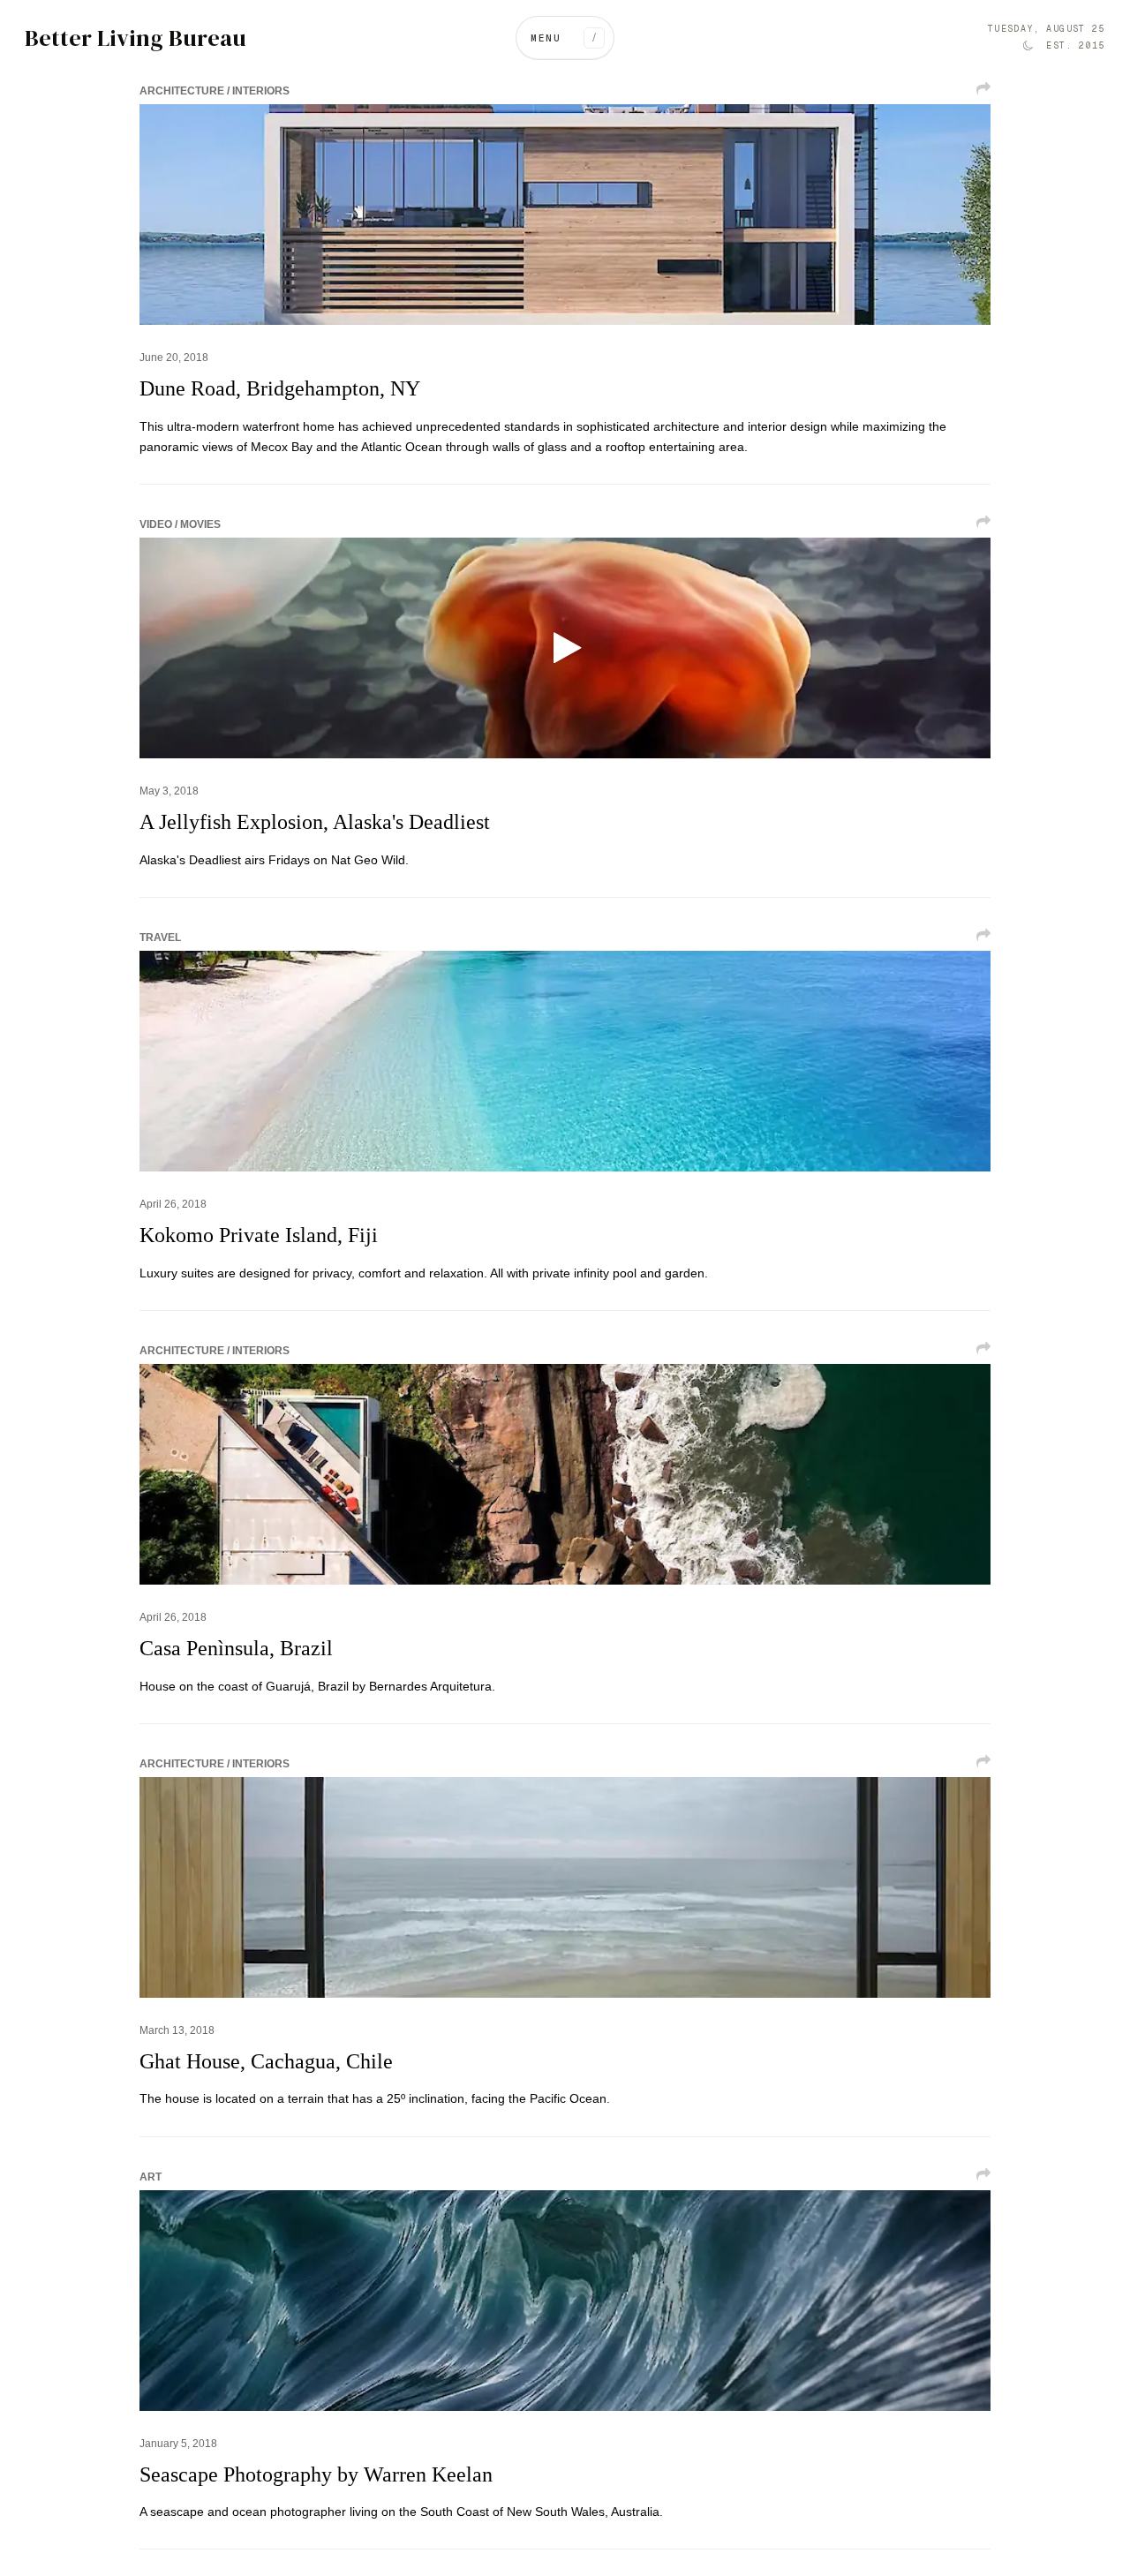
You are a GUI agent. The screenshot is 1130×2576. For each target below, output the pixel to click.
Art (151, 2177)
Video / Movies (180, 524)
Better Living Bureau (136, 38)
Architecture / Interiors (215, 91)
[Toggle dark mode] (1028, 46)
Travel (160, 938)
